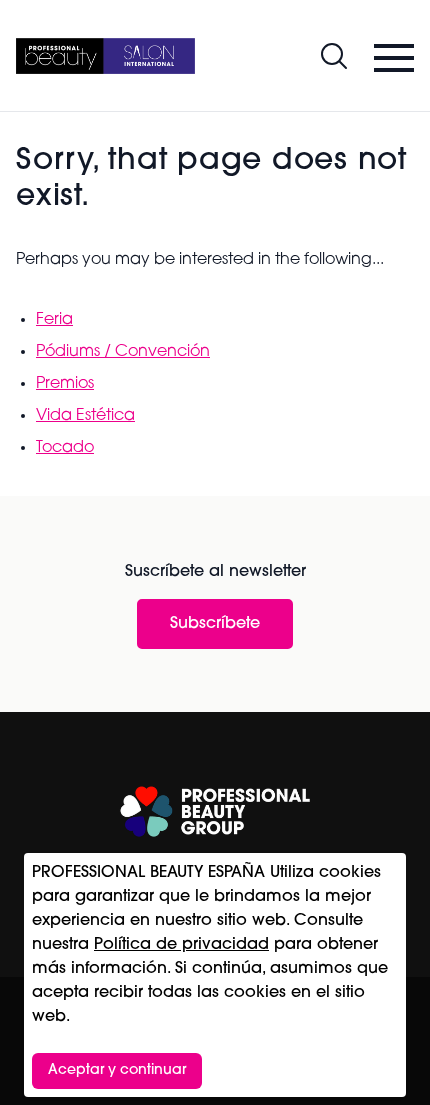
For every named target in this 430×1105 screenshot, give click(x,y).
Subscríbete (215, 624)
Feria (54, 320)
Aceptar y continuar (117, 1070)
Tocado (65, 448)
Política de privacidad (181, 945)
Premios (65, 384)
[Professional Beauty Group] (215, 811)
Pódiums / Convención (123, 352)
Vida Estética (85, 416)
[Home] (105, 56)
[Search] (334, 56)
